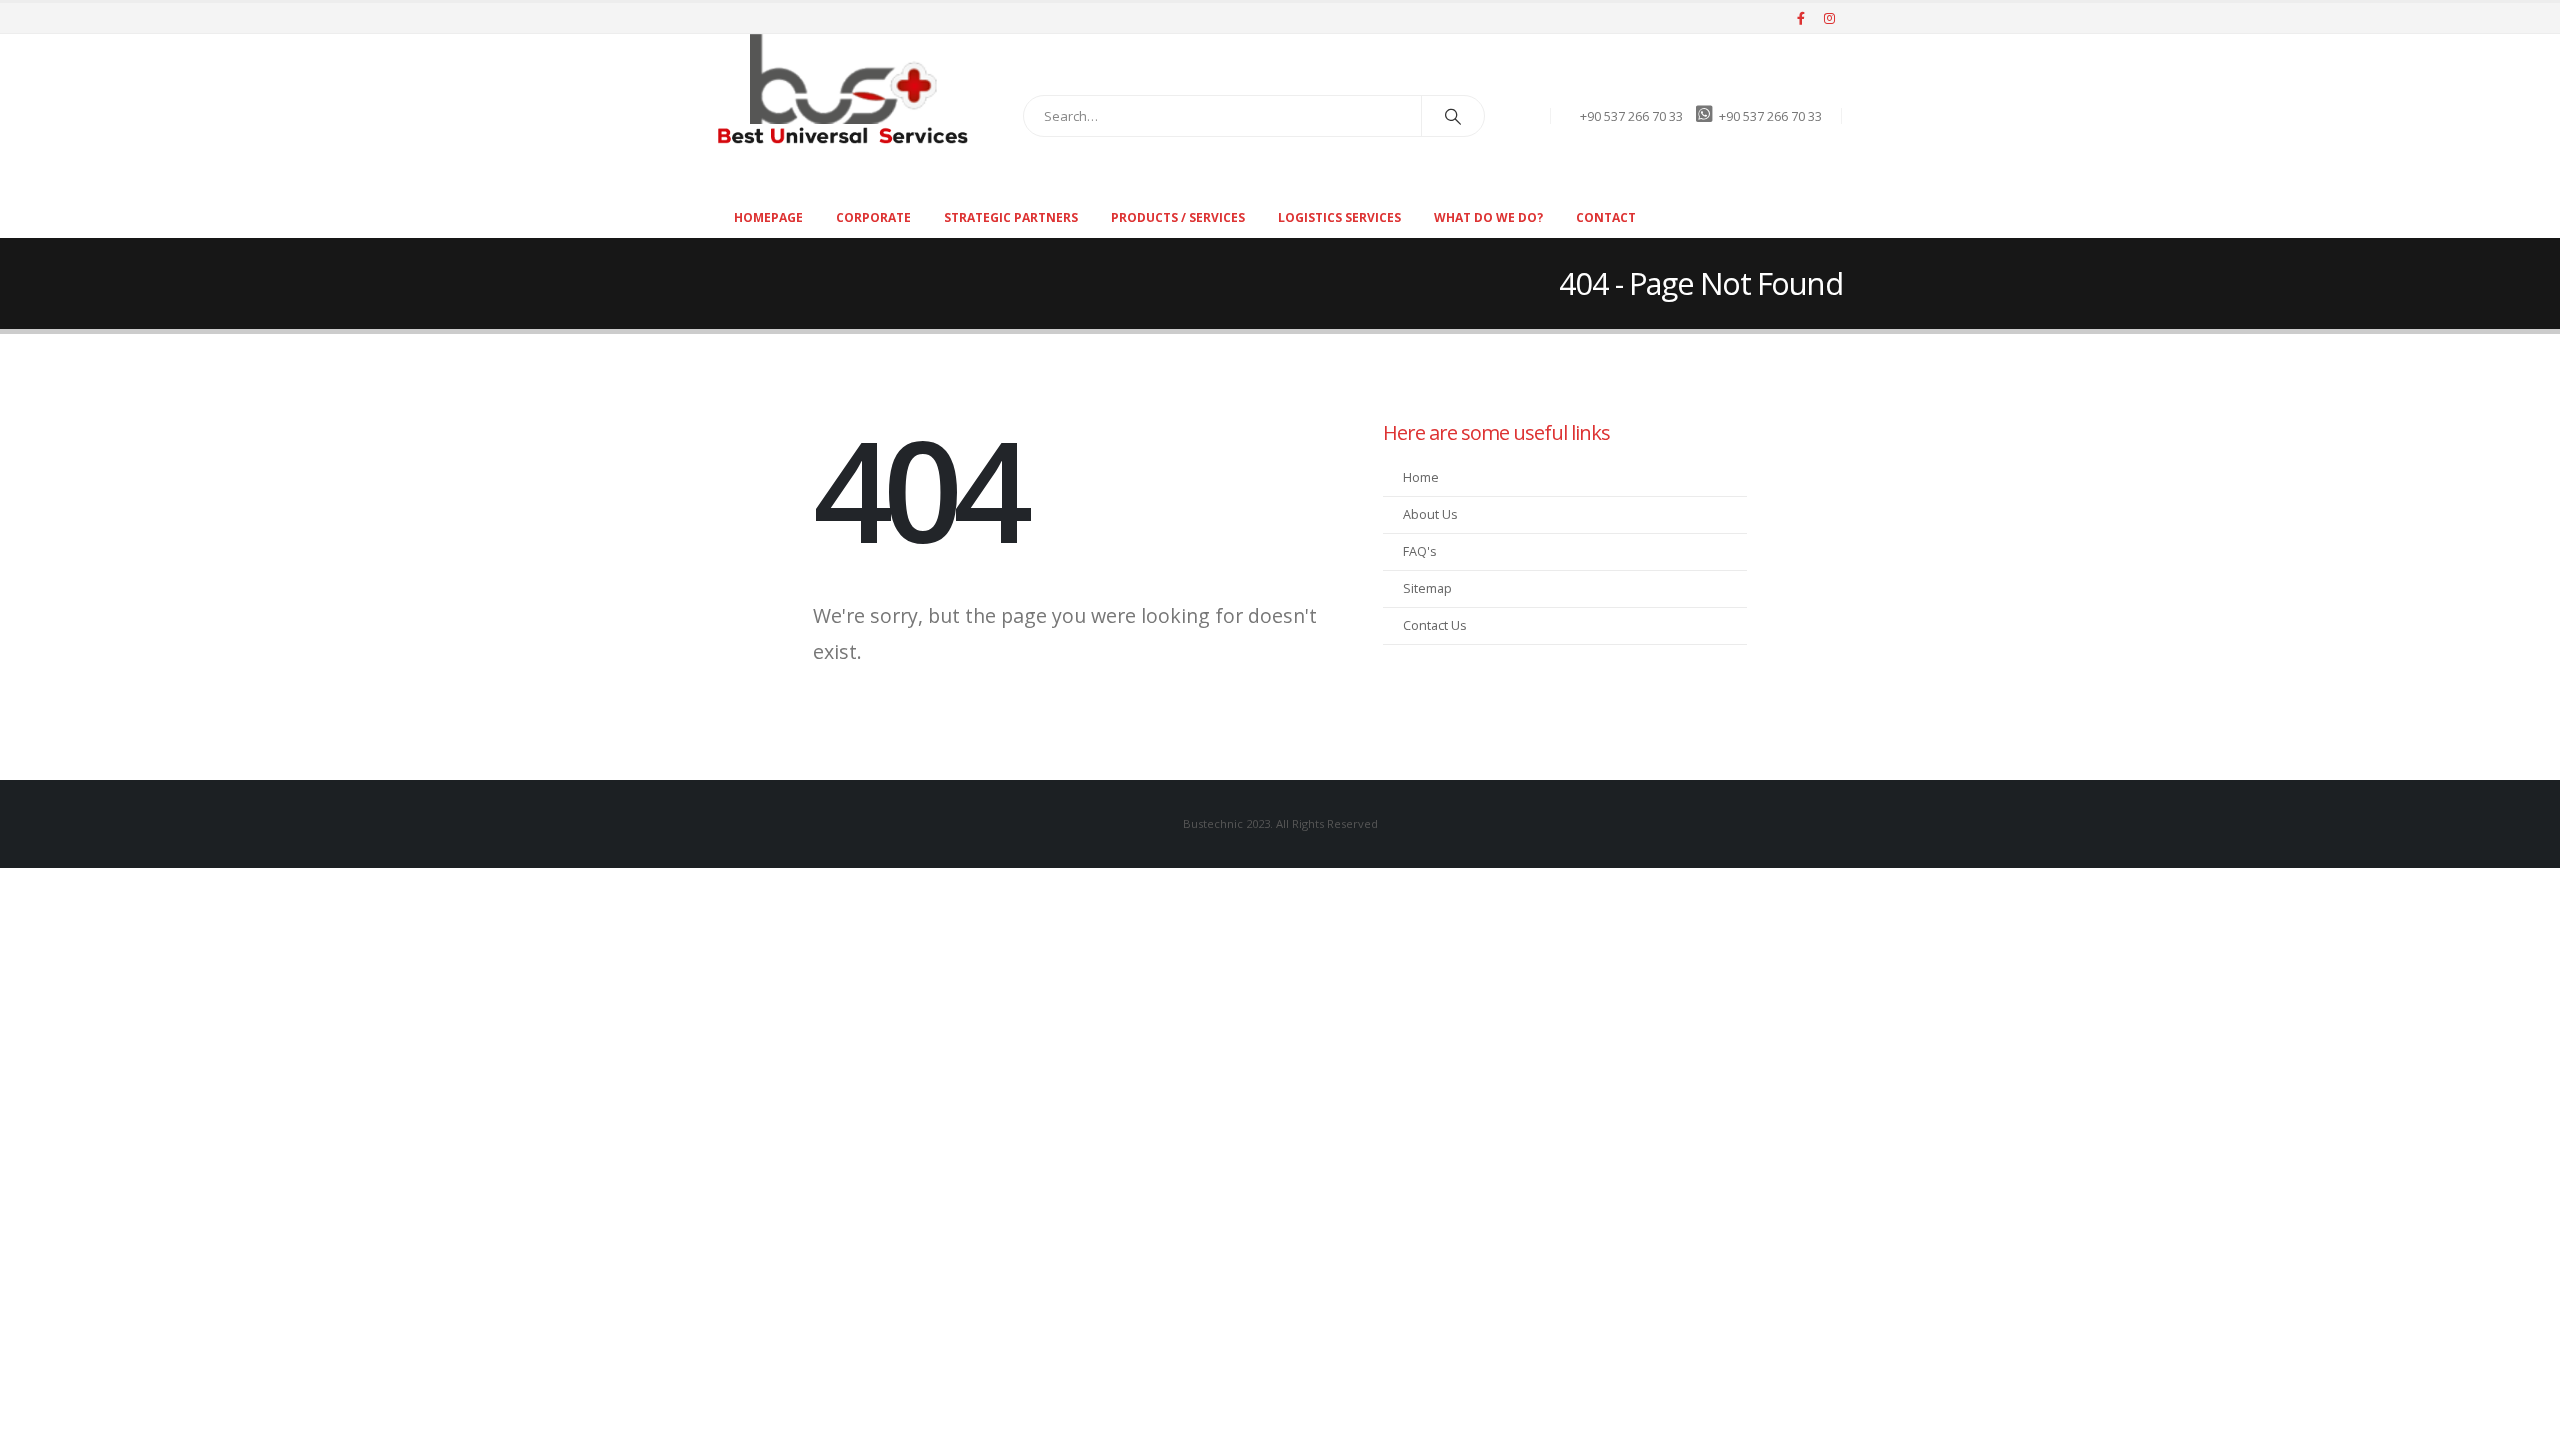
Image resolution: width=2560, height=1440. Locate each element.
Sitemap (1427, 588)
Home (1421, 477)
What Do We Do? (1488, 217)
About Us (1430, 514)
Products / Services (1178, 217)
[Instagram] (1829, 18)
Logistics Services (1339, 217)
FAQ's (1420, 551)
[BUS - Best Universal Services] (843, 89)
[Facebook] (1801, 18)
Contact (1606, 217)
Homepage (768, 217)
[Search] (1453, 116)
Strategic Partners (1011, 217)
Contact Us (1435, 625)
